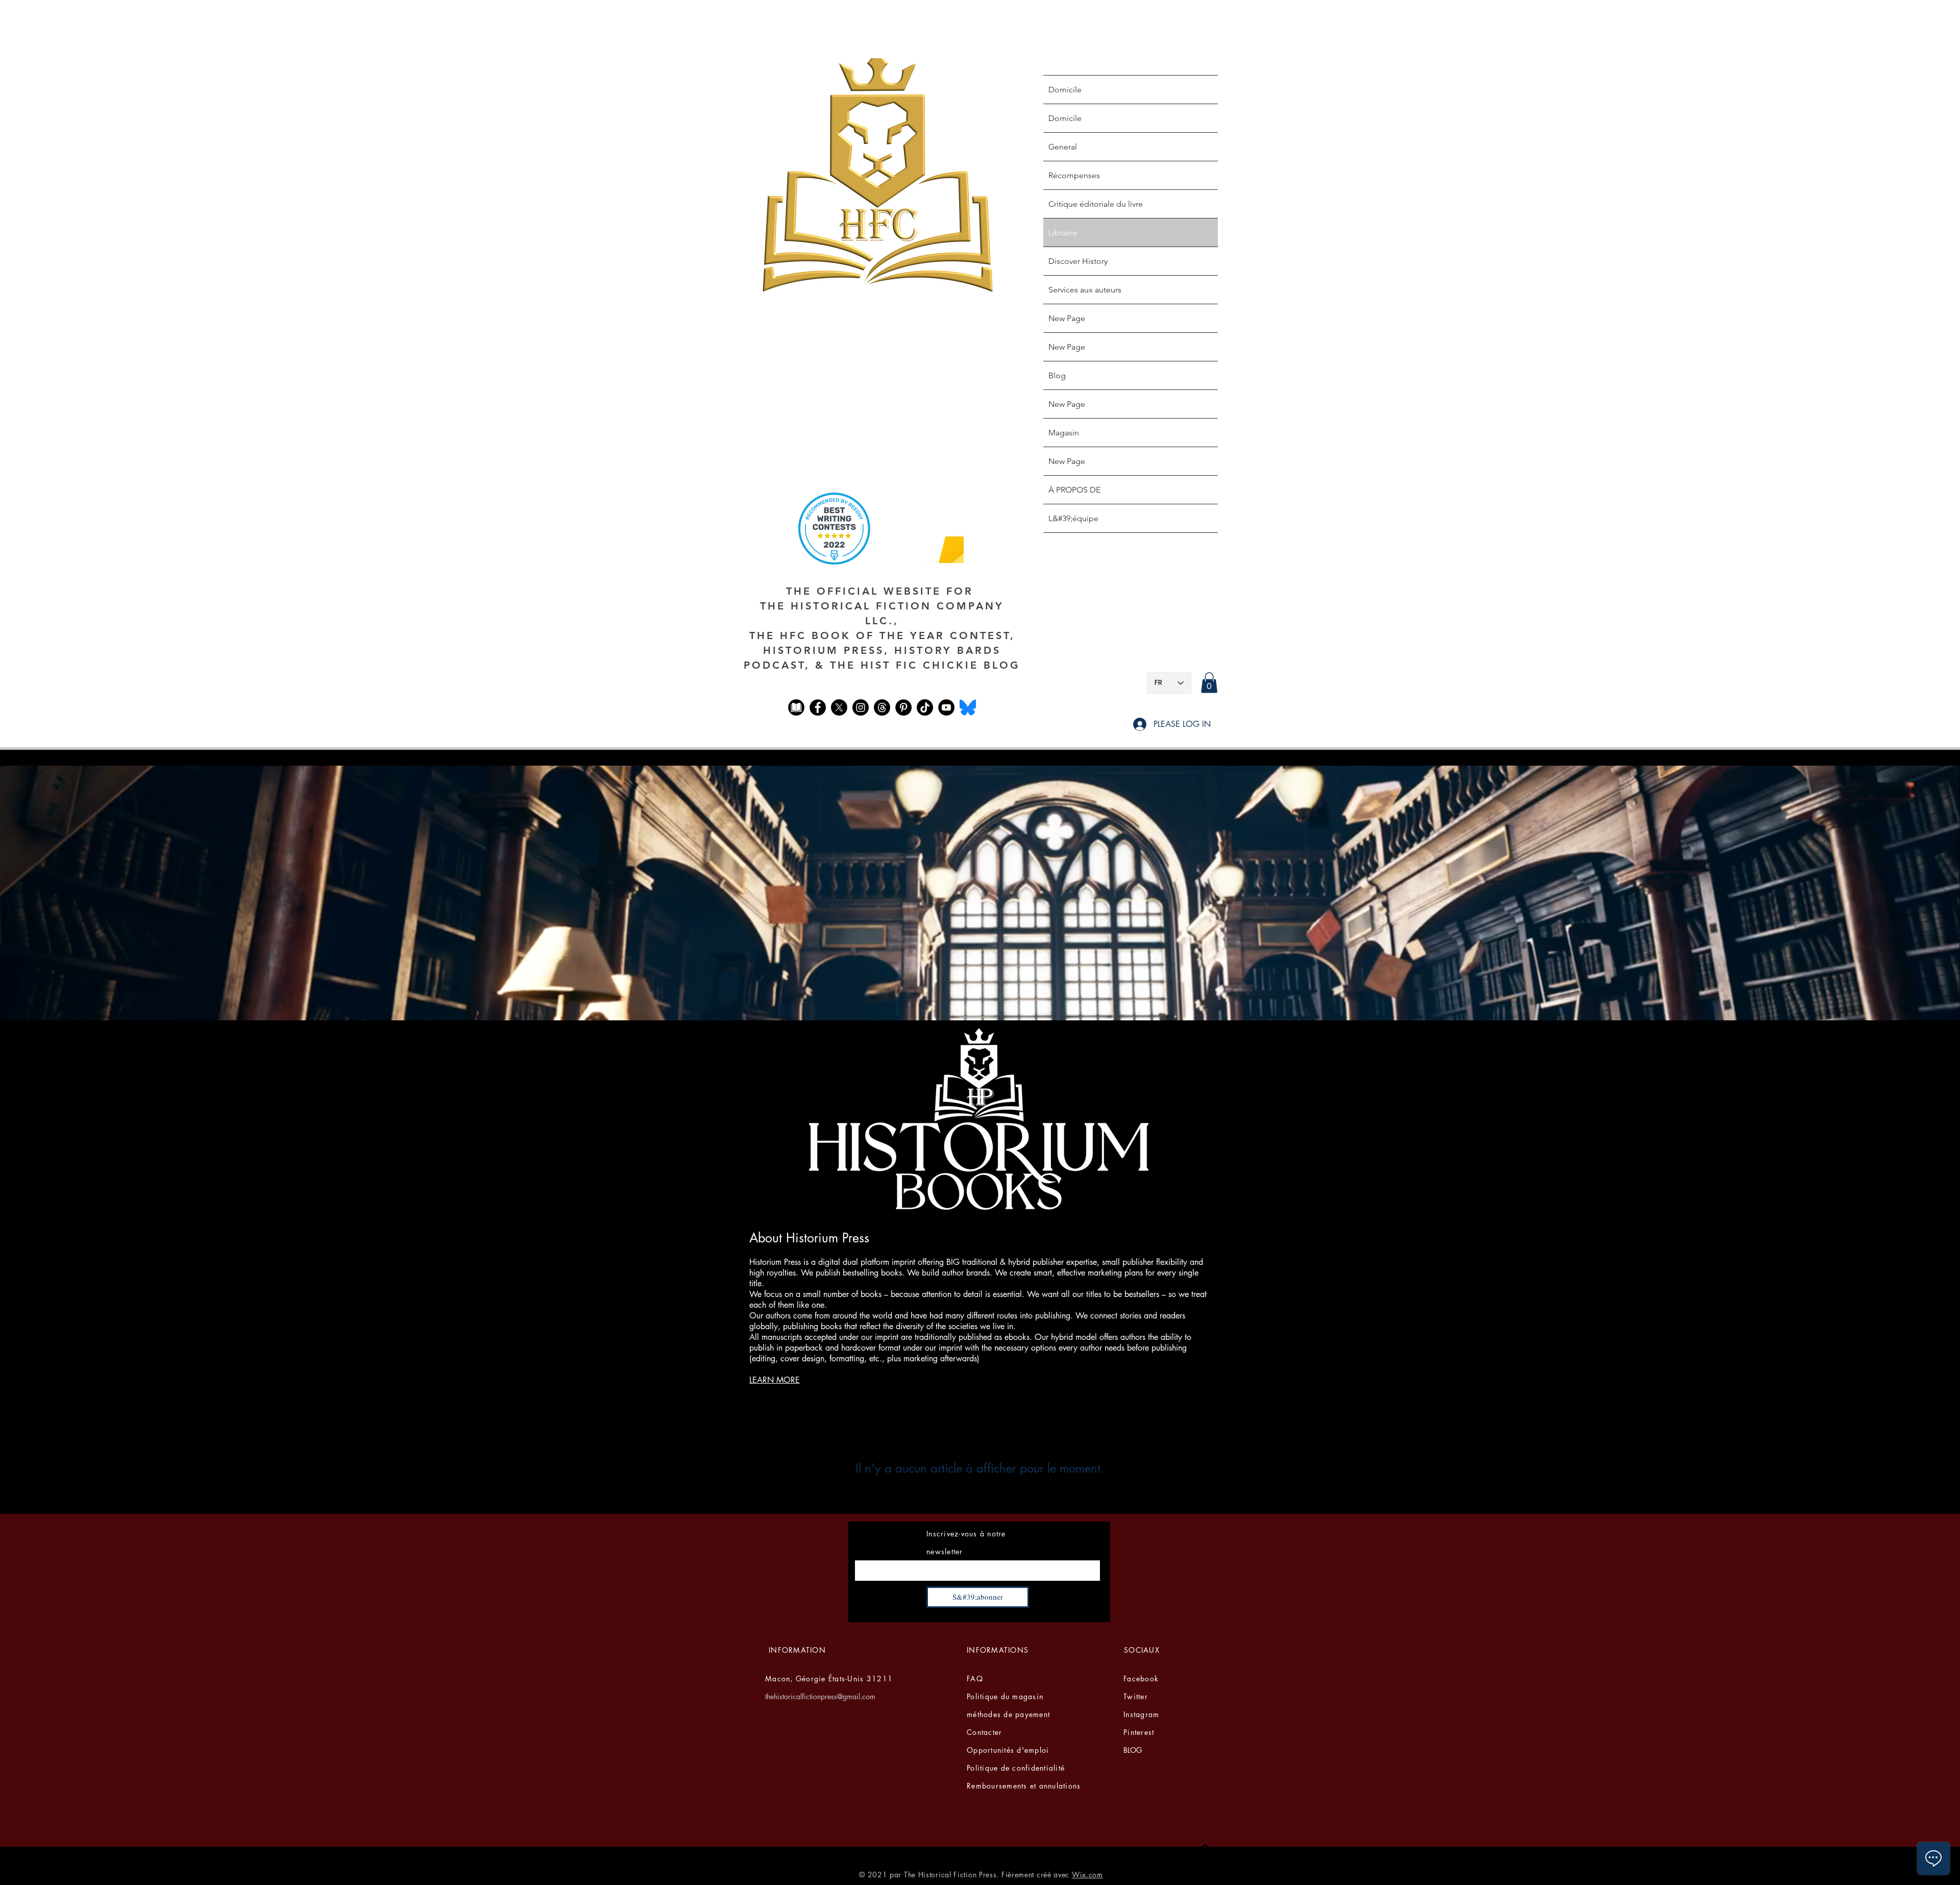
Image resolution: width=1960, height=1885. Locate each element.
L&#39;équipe (1073, 518)
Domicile (1065, 90)
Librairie (1063, 232)
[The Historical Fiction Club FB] (796, 707)
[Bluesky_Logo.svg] (968, 707)
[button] (1209, 683)
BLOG (1133, 1750)
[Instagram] (861, 707)
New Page (1067, 318)
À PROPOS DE (1074, 490)
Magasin (1064, 433)
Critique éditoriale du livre (1096, 204)
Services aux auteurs (1085, 290)
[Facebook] (818, 707)
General (1063, 147)
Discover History (1078, 261)
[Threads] (882, 707)
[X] (839, 707)
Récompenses (1074, 175)
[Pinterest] (903, 707)
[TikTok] (925, 707)
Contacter (984, 1732)
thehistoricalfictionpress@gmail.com (820, 1696)
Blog (1057, 375)
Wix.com (1087, 1875)
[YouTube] (946, 707)
